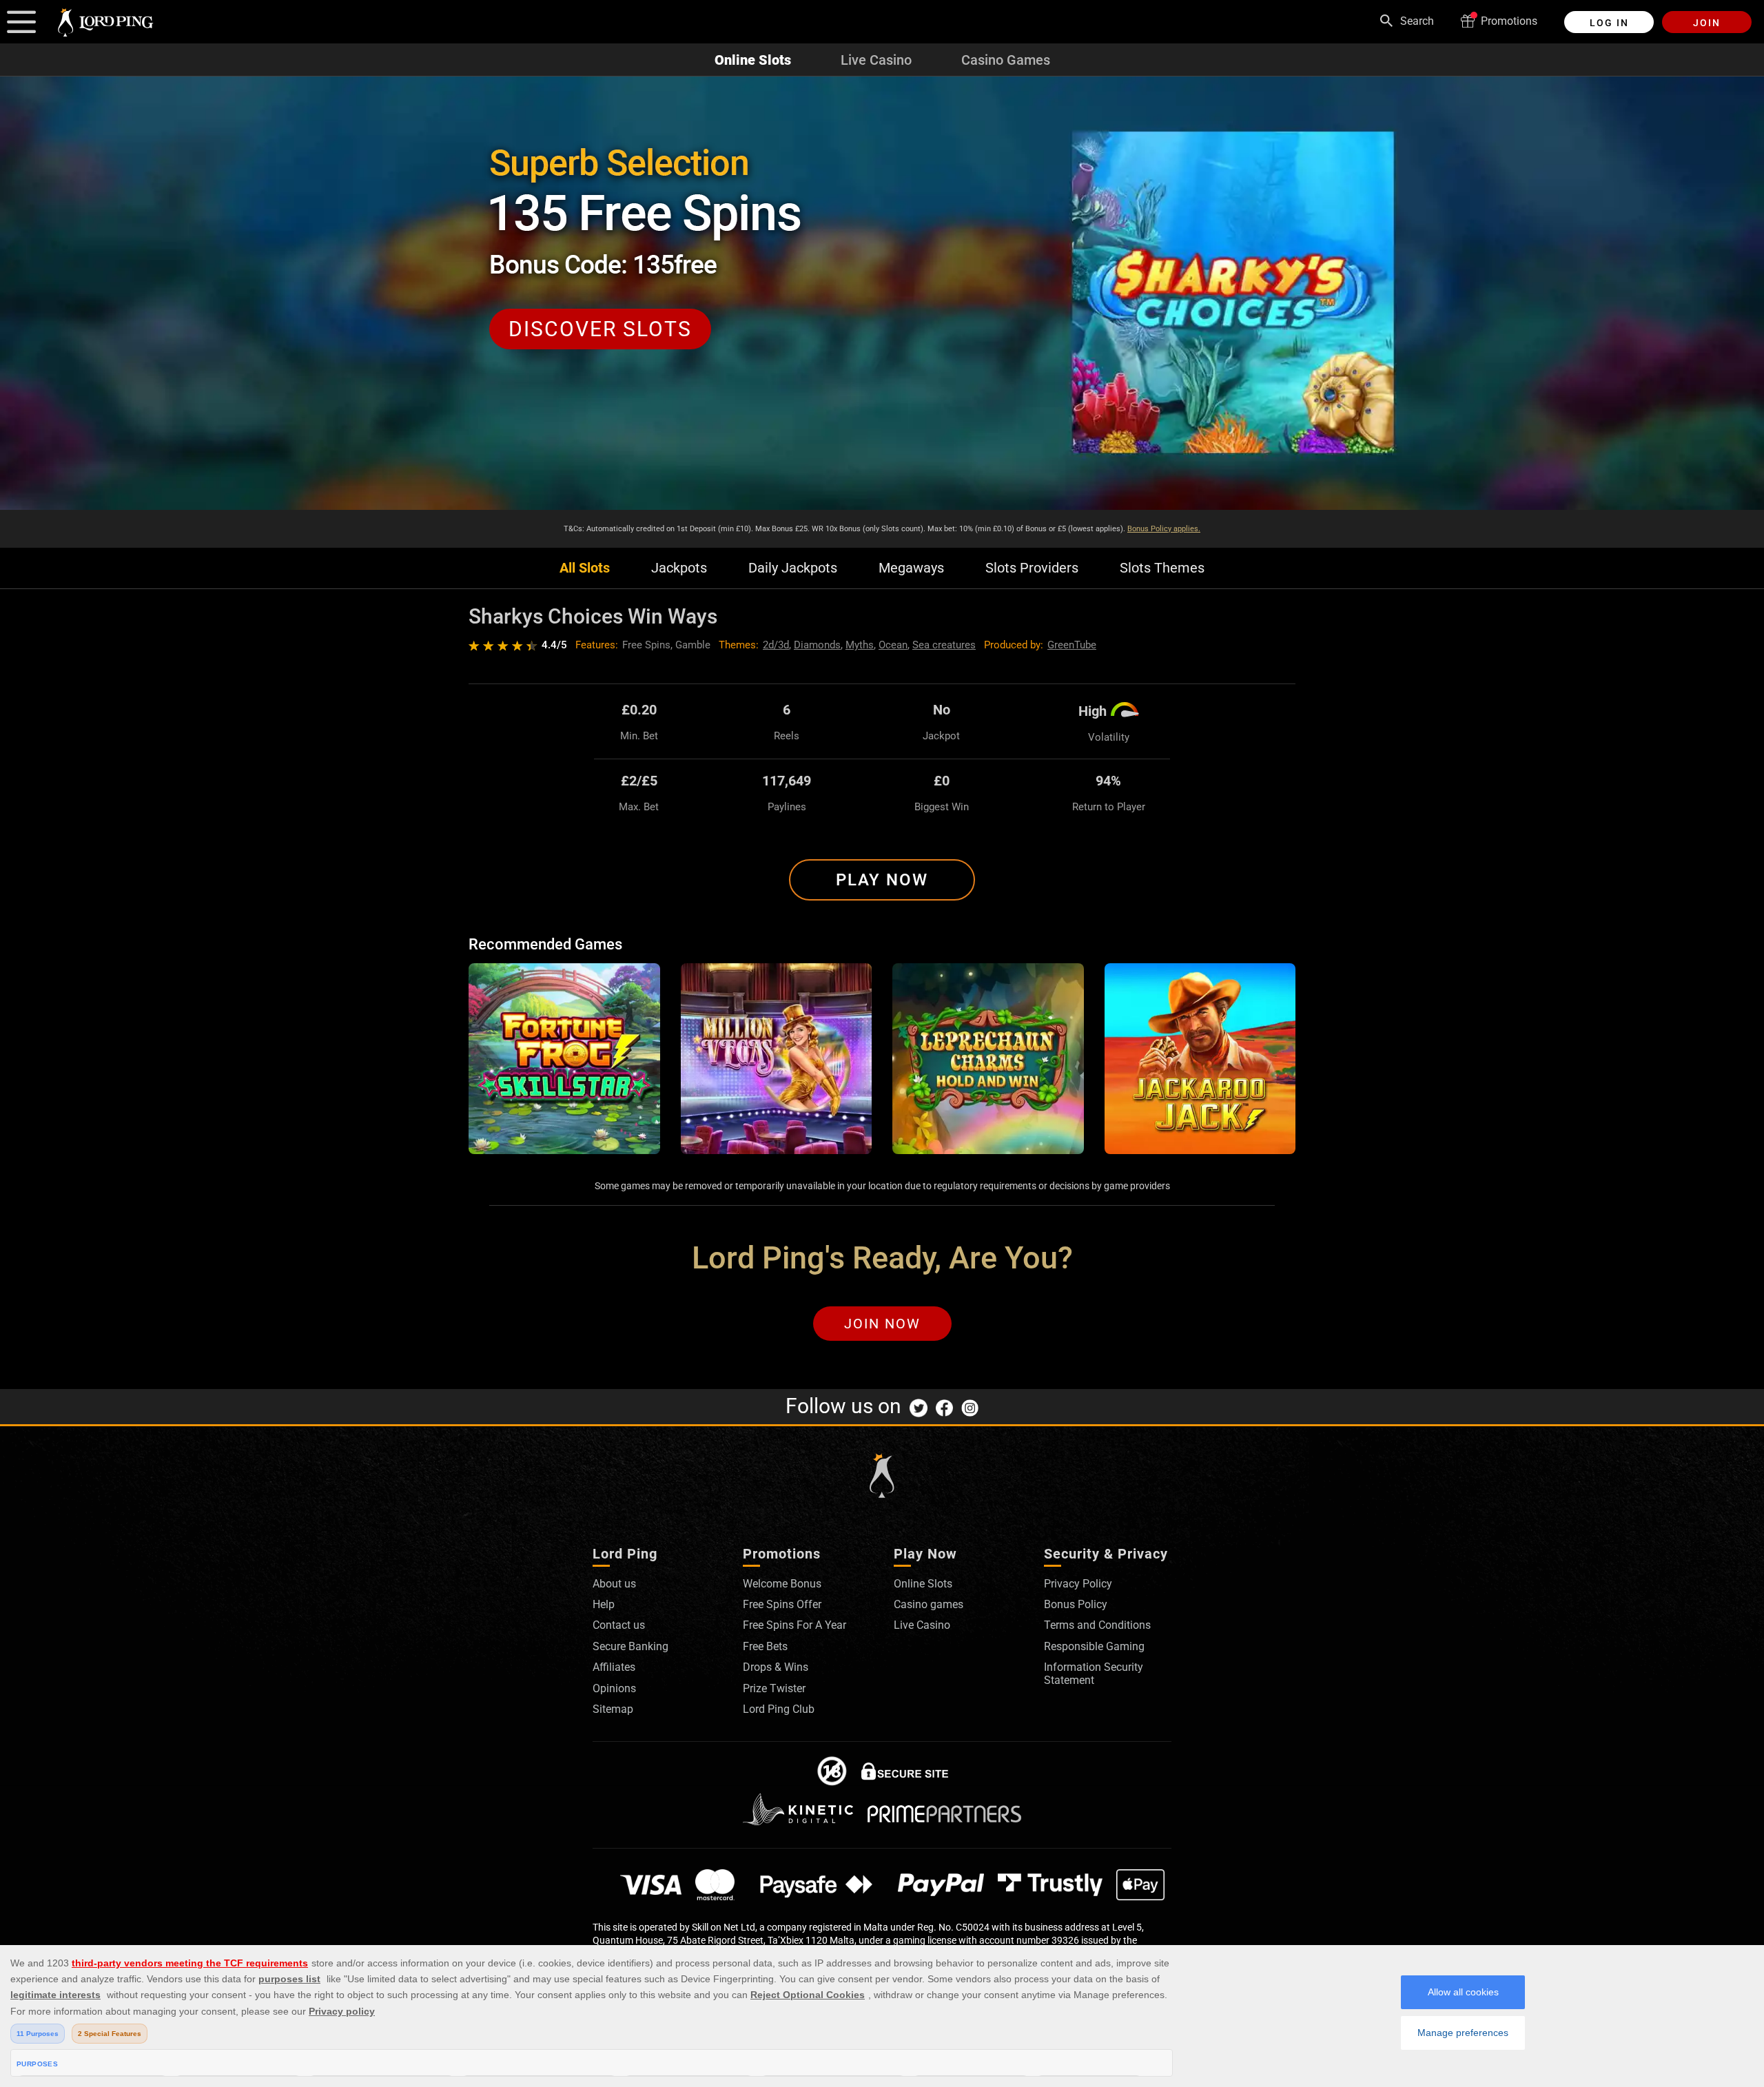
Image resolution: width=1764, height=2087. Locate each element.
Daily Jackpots (793, 568)
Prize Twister (774, 1688)
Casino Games (1006, 60)
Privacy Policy (1078, 1584)
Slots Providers (1032, 568)
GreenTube (1072, 645)
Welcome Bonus (782, 1584)
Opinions (614, 1688)
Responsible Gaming (1094, 1646)
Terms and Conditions (1097, 1625)
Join (1707, 23)
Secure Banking (630, 1646)
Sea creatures (944, 645)
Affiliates (614, 1667)
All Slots (585, 568)
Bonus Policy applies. (1164, 529)
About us (614, 1584)
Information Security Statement (1094, 1673)
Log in (1609, 23)
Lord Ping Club (779, 1709)
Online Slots (753, 60)
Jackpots (679, 568)
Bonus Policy (1076, 1604)
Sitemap (613, 1709)
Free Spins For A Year (794, 1625)
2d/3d (776, 645)
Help (604, 1604)
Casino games (929, 1604)
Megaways (911, 568)
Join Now (882, 1324)
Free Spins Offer (782, 1604)
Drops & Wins (776, 1667)
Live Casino (876, 60)
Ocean (893, 645)
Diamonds (817, 645)
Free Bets (765, 1646)
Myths (860, 645)
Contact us (619, 1625)
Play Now (882, 880)
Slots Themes (1162, 568)
